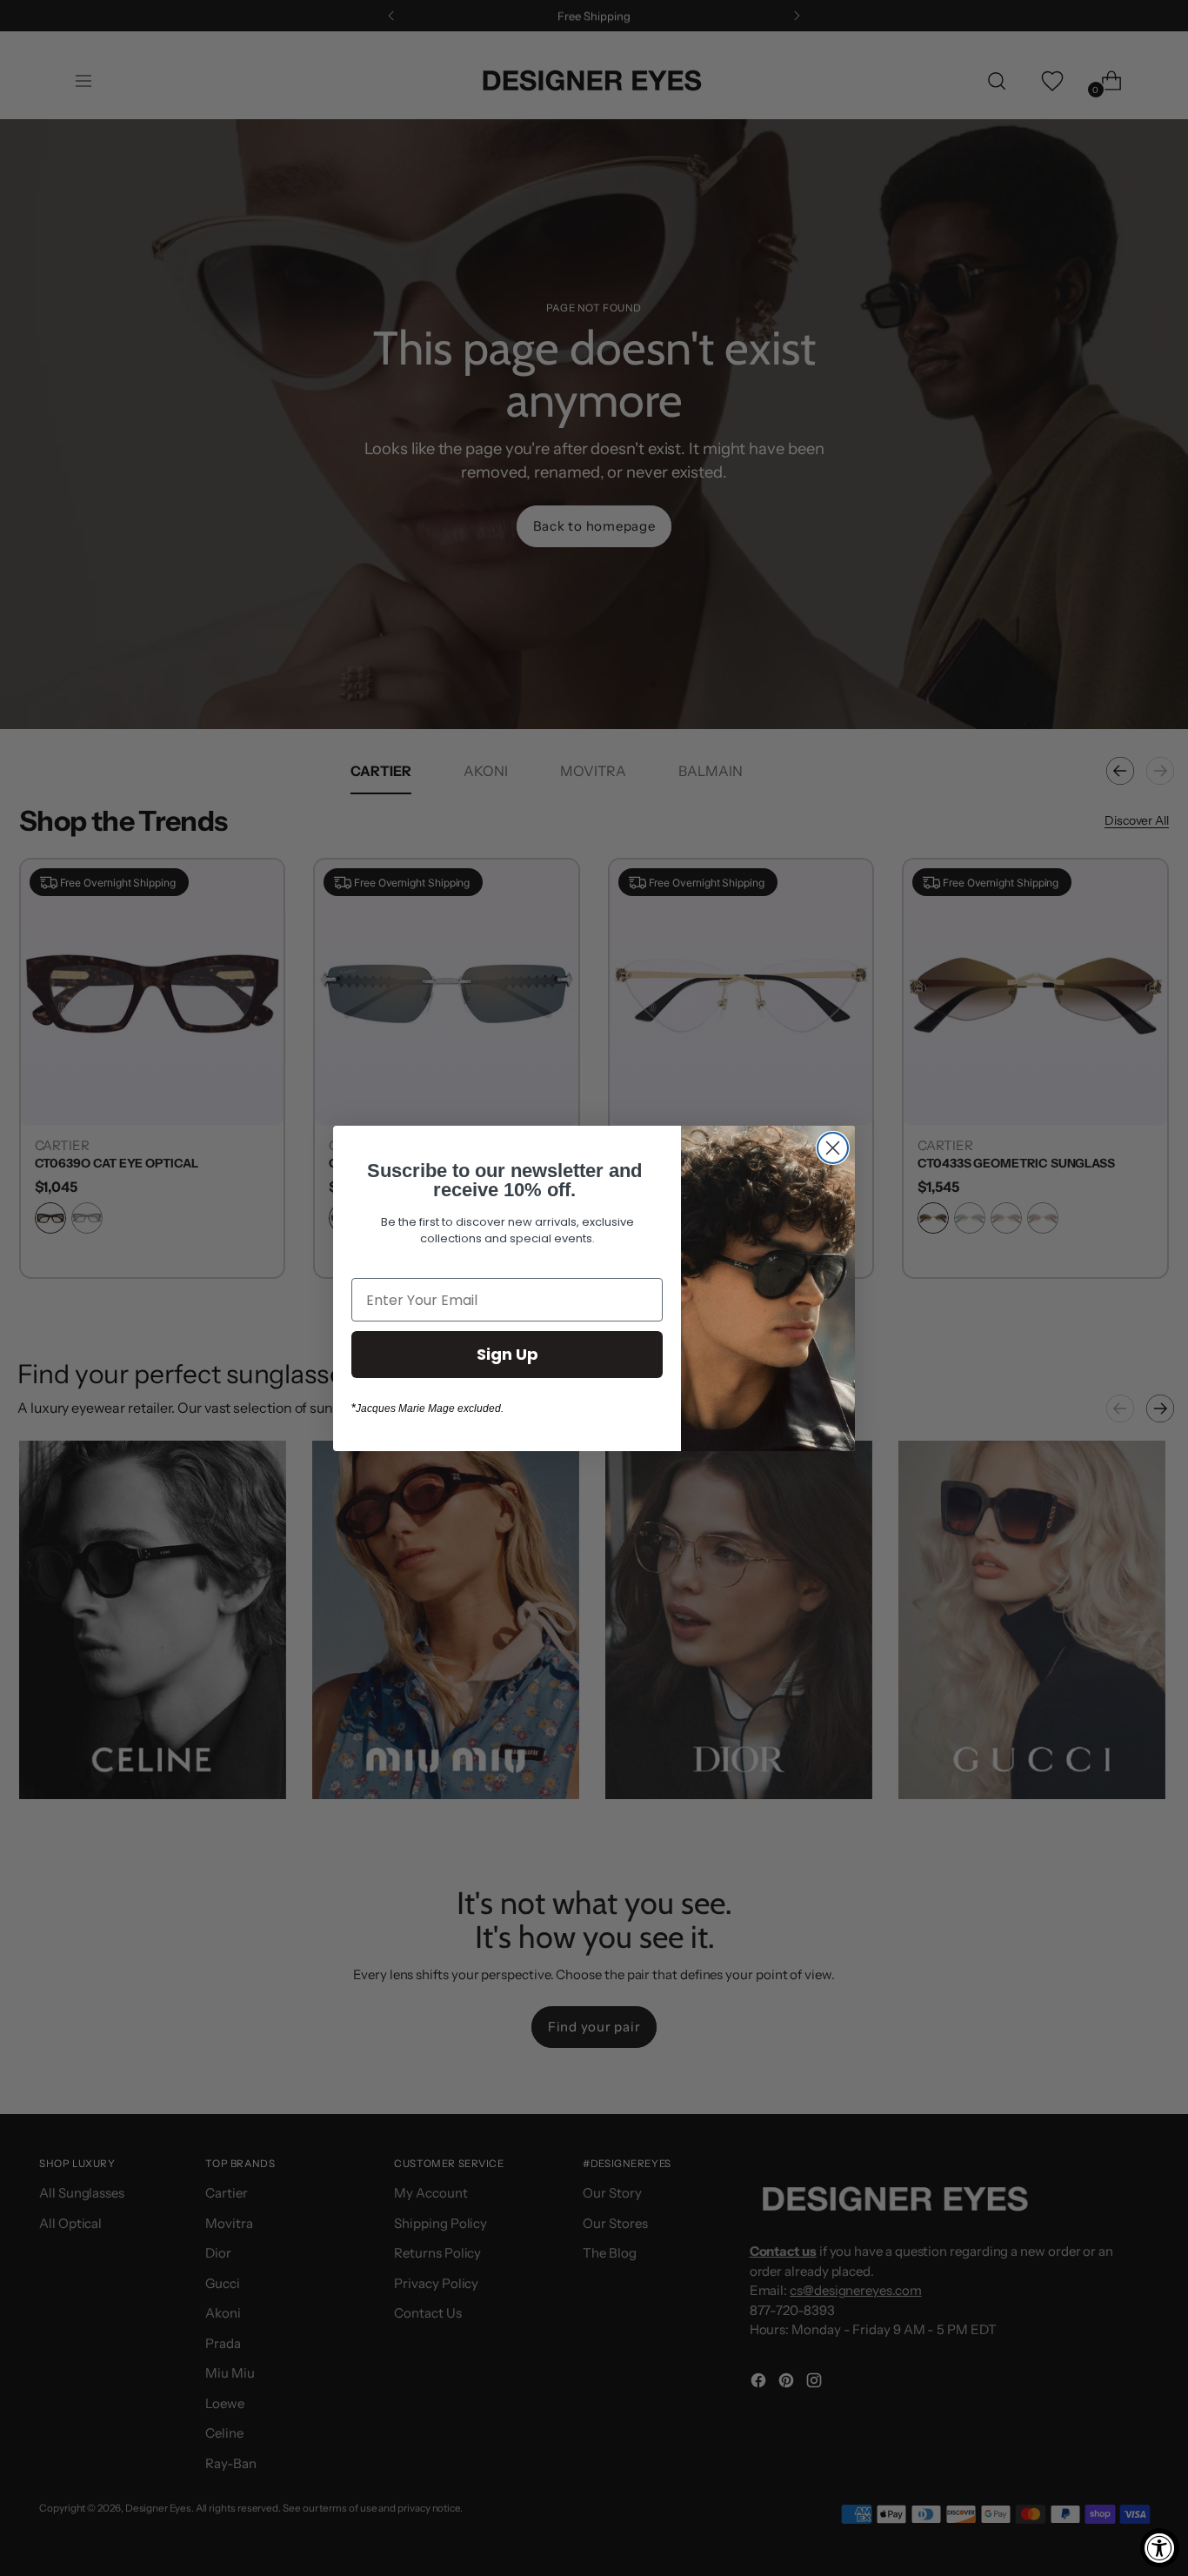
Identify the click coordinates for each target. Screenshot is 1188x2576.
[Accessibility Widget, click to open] (1160, 2548)
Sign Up (507, 1354)
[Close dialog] (833, 1148)
